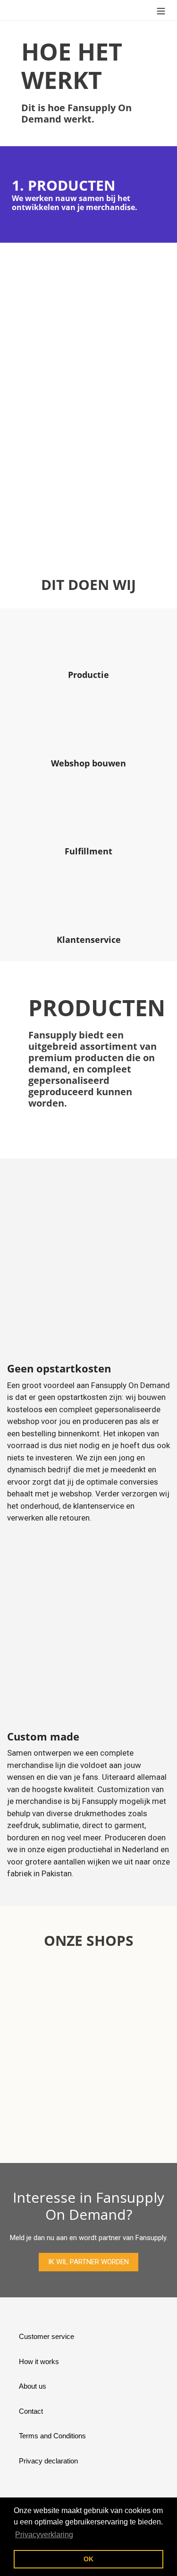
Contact (31, 2411)
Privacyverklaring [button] (44, 2535)
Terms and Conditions (52, 2436)
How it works (39, 2361)
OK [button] (88, 2559)
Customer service (46, 2336)
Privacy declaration (48, 2461)
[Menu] (161, 10)
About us (33, 2386)
